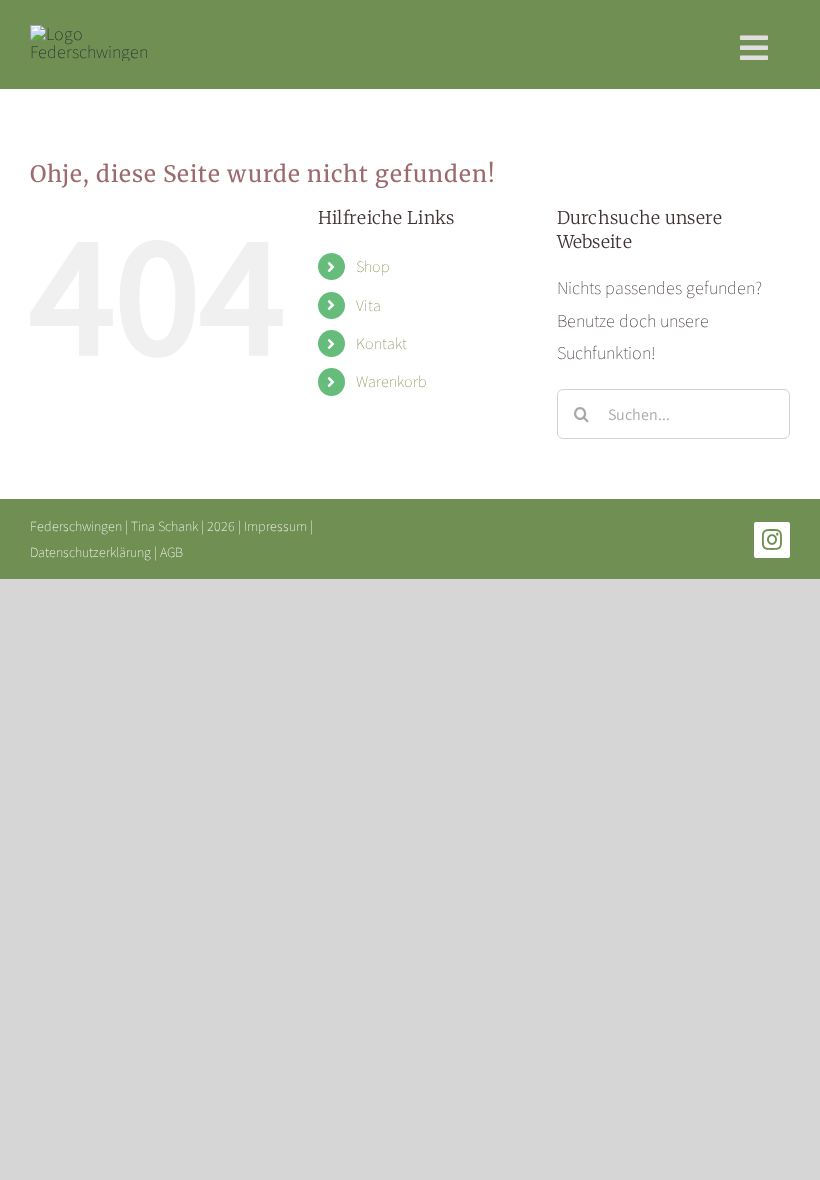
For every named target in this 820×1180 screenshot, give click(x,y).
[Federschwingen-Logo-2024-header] (89, 33)
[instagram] (772, 540)
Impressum (275, 526)
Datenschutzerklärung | (95, 552)
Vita (368, 305)
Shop (373, 266)
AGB (171, 552)
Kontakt (381, 343)
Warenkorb (391, 381)
